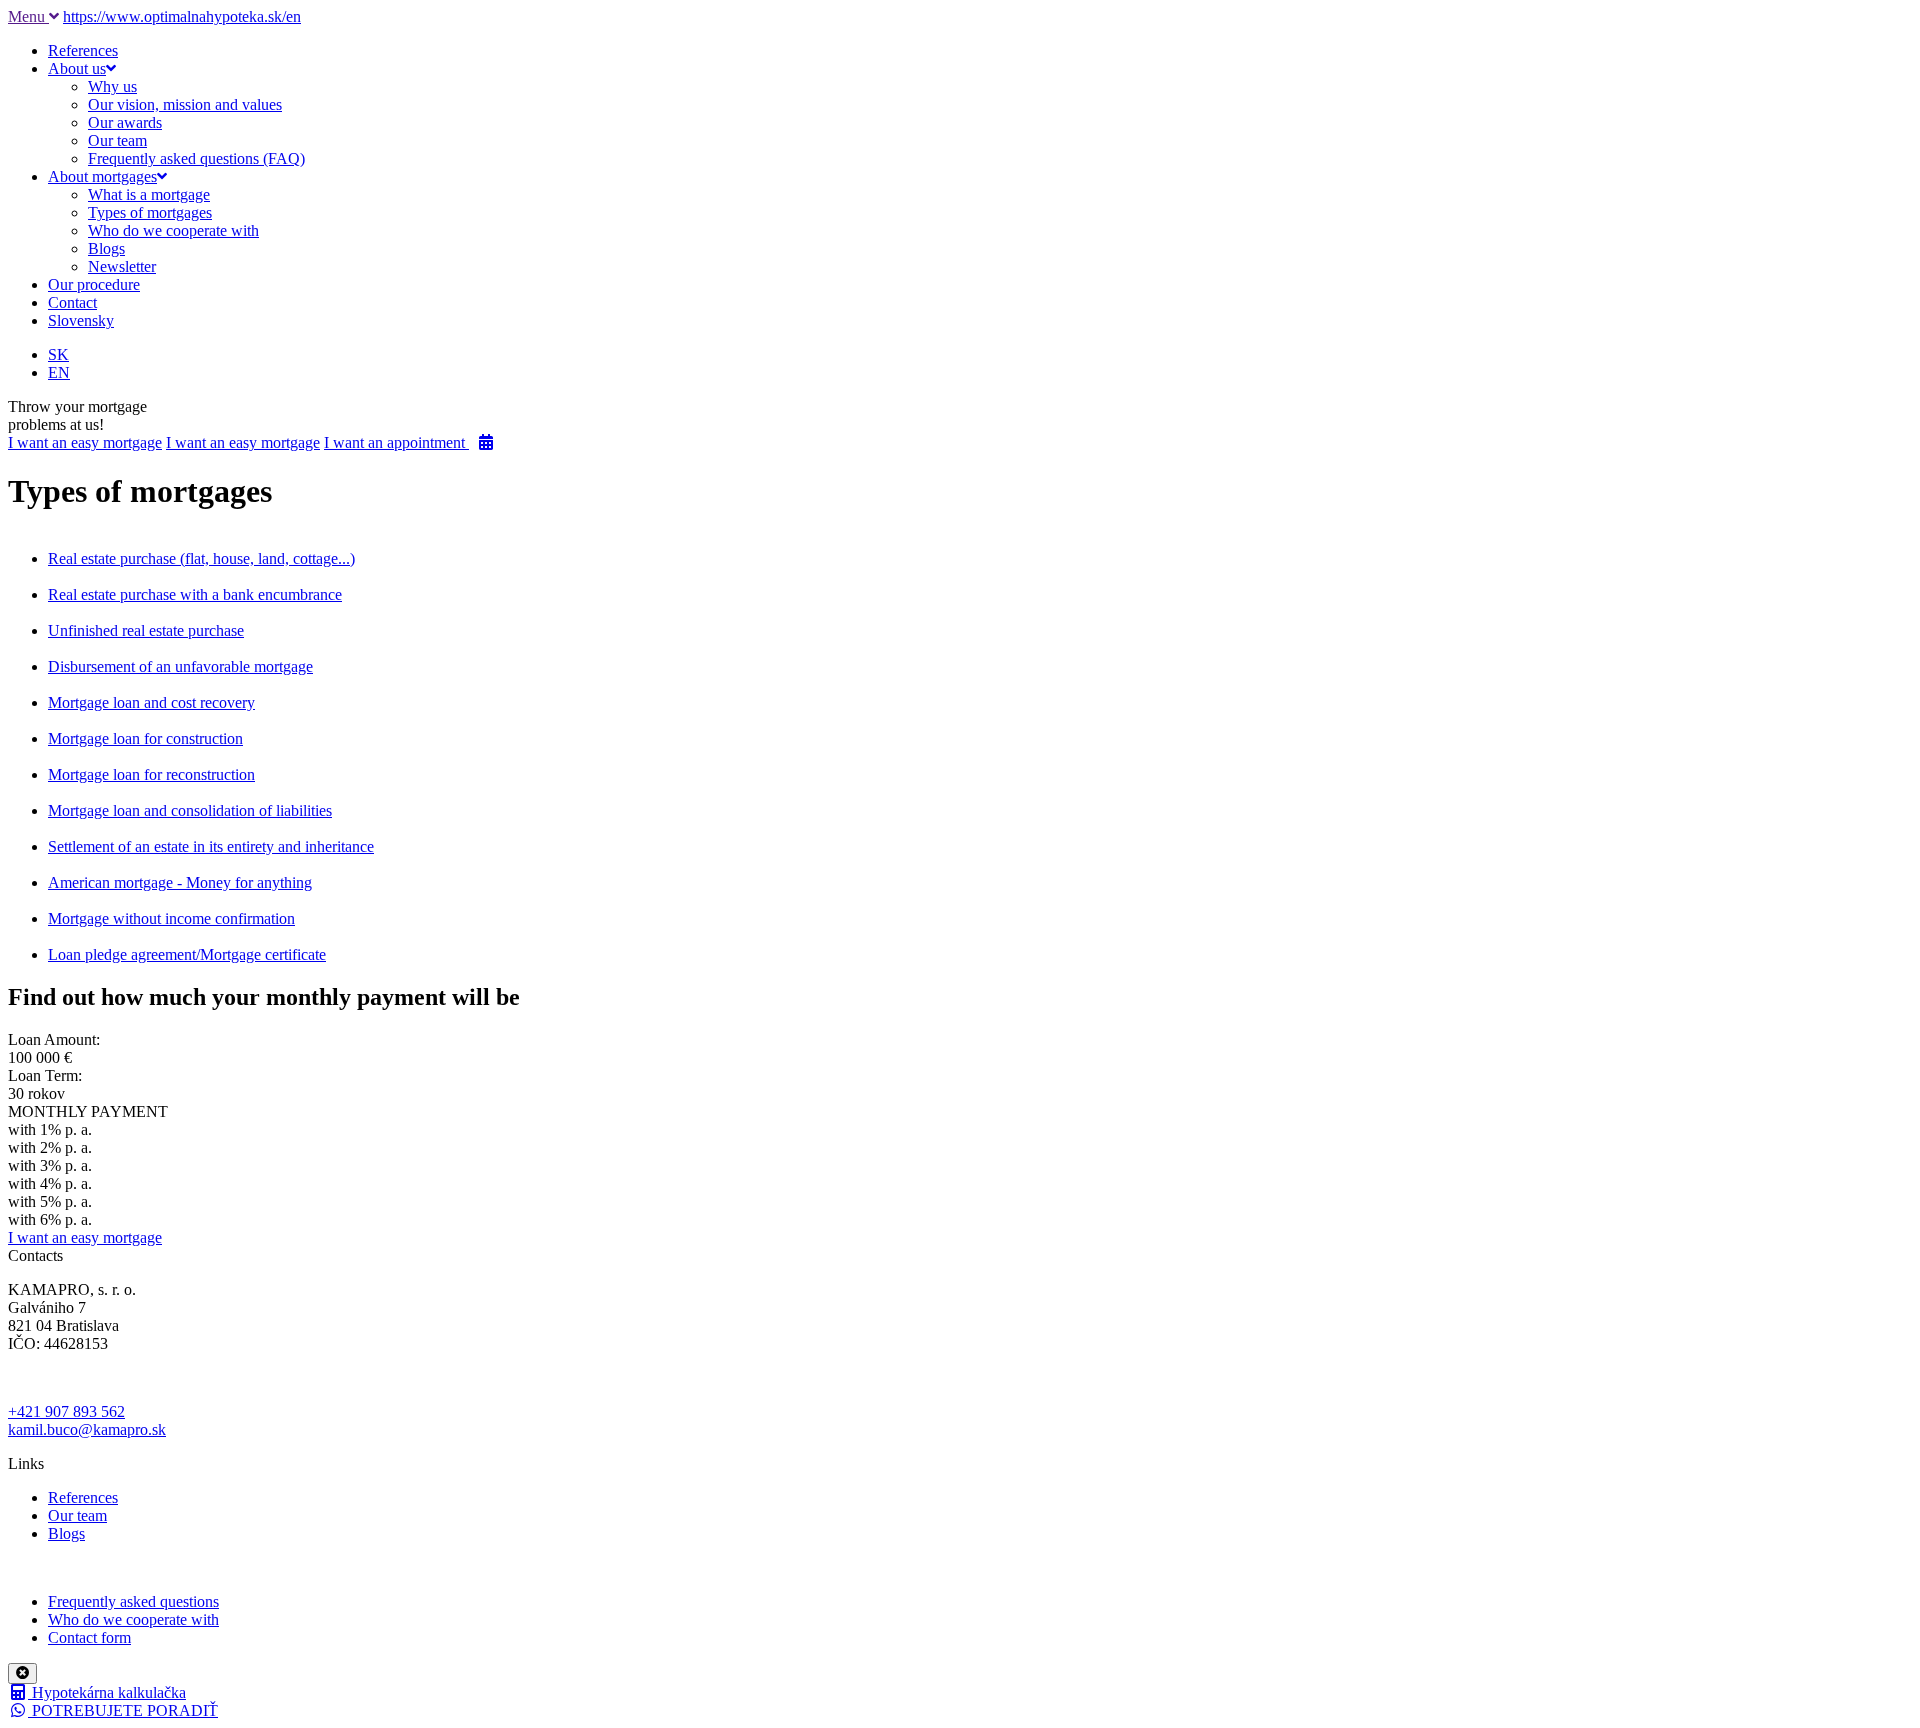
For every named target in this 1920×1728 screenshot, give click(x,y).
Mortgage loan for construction (145, 738)
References (83, 50)
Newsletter (122, 266)
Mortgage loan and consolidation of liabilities (190, 810)
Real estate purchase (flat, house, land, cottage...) (201, 558)
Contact (72, 302)
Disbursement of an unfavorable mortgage (180, 666)
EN (59, 372)
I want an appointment (396, 442)
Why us (112, 86)
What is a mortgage (149, 194)
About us (77, 68)
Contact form (89, 1637)
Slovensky (81, 320)
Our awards (125, 122)
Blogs (106, 248)
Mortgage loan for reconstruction (151, 774)
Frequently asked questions (133, 1601)
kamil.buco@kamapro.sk (87, 1429)
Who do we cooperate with (173, 230)
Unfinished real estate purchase (146, 630)
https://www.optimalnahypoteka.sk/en (182, 16)
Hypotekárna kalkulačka (107, 1692)
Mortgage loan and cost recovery (151, 702)
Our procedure (94, 284)
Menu (28, 16)
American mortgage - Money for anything (180, 882)
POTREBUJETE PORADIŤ (123, 1710)
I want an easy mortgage (85, 442)
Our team (117, 140)
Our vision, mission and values (185, 104)
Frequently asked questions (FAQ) (196, 158)
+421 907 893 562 (66, 1411)
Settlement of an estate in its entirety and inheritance (211, 846)
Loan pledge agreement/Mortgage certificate (187, 954)
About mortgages (102, 176)
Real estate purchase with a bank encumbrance (195, 594)
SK (58, 354)
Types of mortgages (150, 212)
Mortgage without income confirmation (171, 918)
